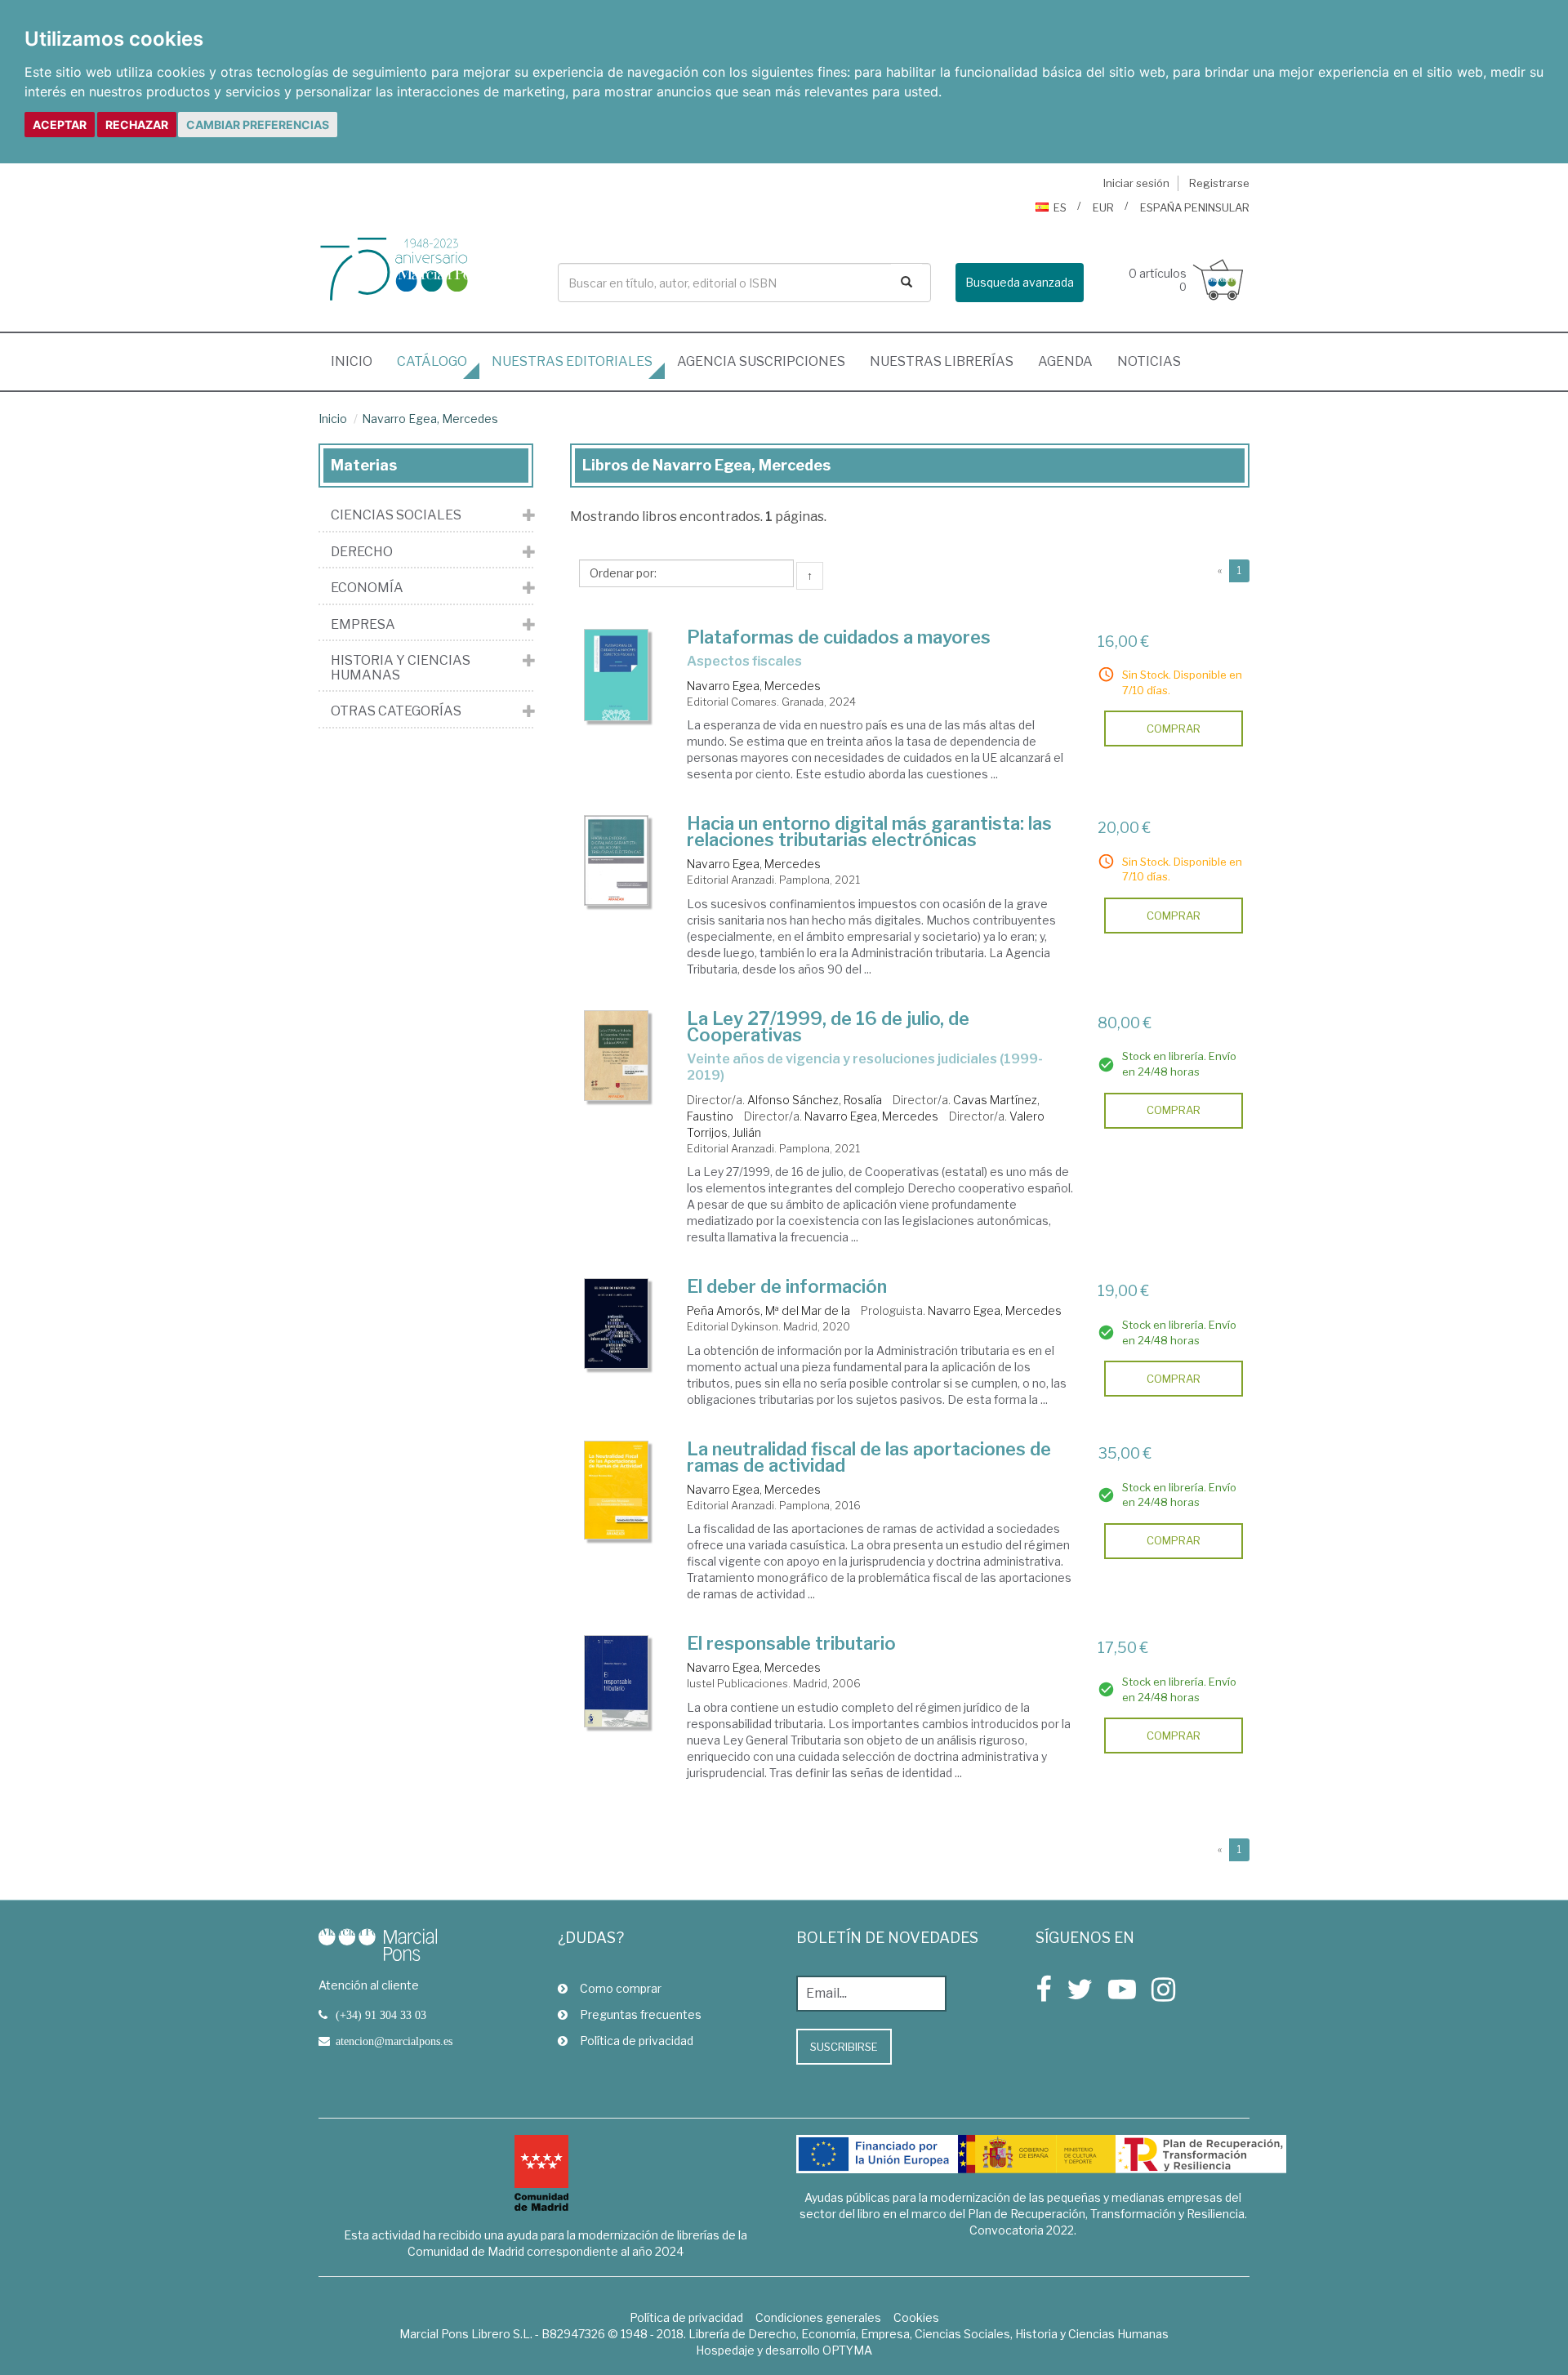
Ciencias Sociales (396, 515)
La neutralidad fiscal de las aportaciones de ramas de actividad (869, 1457)
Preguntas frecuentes (641, 2014)
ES (1060, 207)
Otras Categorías (396, 711)
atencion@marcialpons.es (394, 2041)
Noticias (1149, 361)
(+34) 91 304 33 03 (381, 2015)
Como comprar (621, 1988)
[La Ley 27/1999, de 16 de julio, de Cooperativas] (617, 1056)
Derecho (362, 552)
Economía (367, 588)
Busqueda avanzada (1020, 282)
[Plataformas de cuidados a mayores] (617, 675)
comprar (1174, 729)
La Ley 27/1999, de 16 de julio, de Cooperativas (828, 1027)
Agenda (1065, 361)
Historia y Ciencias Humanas (401, 668)
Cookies (916, 2317)
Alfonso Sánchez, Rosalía (815, 1100)
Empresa (363, 625)
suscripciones (761, 361)
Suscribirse (844, 2047)
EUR (1103, 207)
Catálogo (432, 361)
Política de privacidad (637, 2041)
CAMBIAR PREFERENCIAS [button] (258, 125)
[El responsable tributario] (617, 1681)
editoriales (572, 361)
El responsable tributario (791, 1643)
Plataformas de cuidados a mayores (839, 637)
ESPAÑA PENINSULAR (1195, 207)
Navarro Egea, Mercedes (430, 419)
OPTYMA (847, 2350)
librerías (942, 361)
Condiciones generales (818, 2317)
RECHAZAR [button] (137, 125)
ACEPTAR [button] (60, 125)
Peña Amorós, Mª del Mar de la (768, 1310)
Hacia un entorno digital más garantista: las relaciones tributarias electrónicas (869, 831)
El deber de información (787, 1286)
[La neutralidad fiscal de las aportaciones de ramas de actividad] (617, 1490)
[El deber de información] (617, 1323)
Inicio (358, 361)
